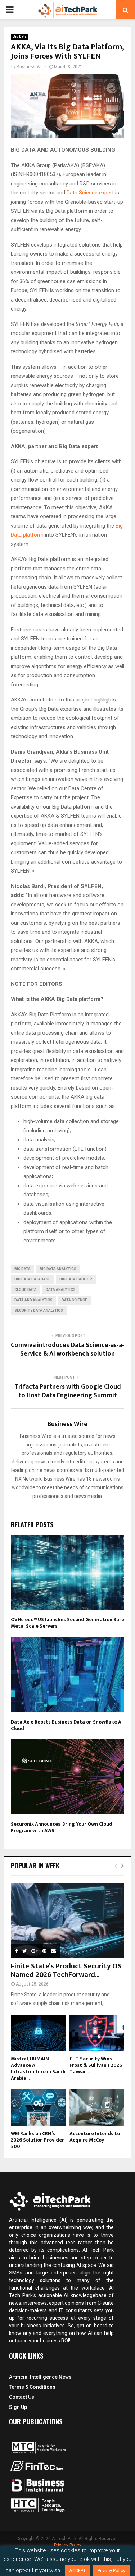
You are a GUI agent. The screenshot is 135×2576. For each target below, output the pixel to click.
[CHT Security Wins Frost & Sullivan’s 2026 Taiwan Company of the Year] (97, 2033)
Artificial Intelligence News (40, 2377)
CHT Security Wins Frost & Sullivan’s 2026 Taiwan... (96, 2065)
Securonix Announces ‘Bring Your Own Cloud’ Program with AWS (62, 1827)
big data (22, 1269)
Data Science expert (91, 193)
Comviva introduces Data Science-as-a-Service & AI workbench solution (67, 1349)
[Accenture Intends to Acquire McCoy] (97, 2108)
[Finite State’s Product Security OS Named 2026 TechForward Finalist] (67, 1920)
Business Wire (31, 67)
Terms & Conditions (32, 2387)
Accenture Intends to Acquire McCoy (95, 2137)
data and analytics (33, 1300)
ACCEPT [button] (77, 2570)
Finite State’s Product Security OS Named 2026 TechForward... (66, 1970)
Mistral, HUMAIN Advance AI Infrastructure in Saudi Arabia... (38, 2068)
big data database (32, 1279)
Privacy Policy (68, 2545)
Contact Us (22, 2397)
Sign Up (18, 2407)
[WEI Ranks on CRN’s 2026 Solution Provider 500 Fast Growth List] (38, 2108)
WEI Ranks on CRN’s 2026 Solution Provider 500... (37, 2140)
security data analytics (39, 1310)
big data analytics (58, 1269)
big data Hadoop (76, 1279)
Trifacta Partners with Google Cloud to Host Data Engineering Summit (68, 1391)
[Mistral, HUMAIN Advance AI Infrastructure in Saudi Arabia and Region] (38, 2033)
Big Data (20, 36)
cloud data (26, 1290)
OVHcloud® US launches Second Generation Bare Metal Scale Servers (67, 1623)
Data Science (74, 1300)
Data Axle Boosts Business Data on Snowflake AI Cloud (67, 1725)
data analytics (61, 1290)
